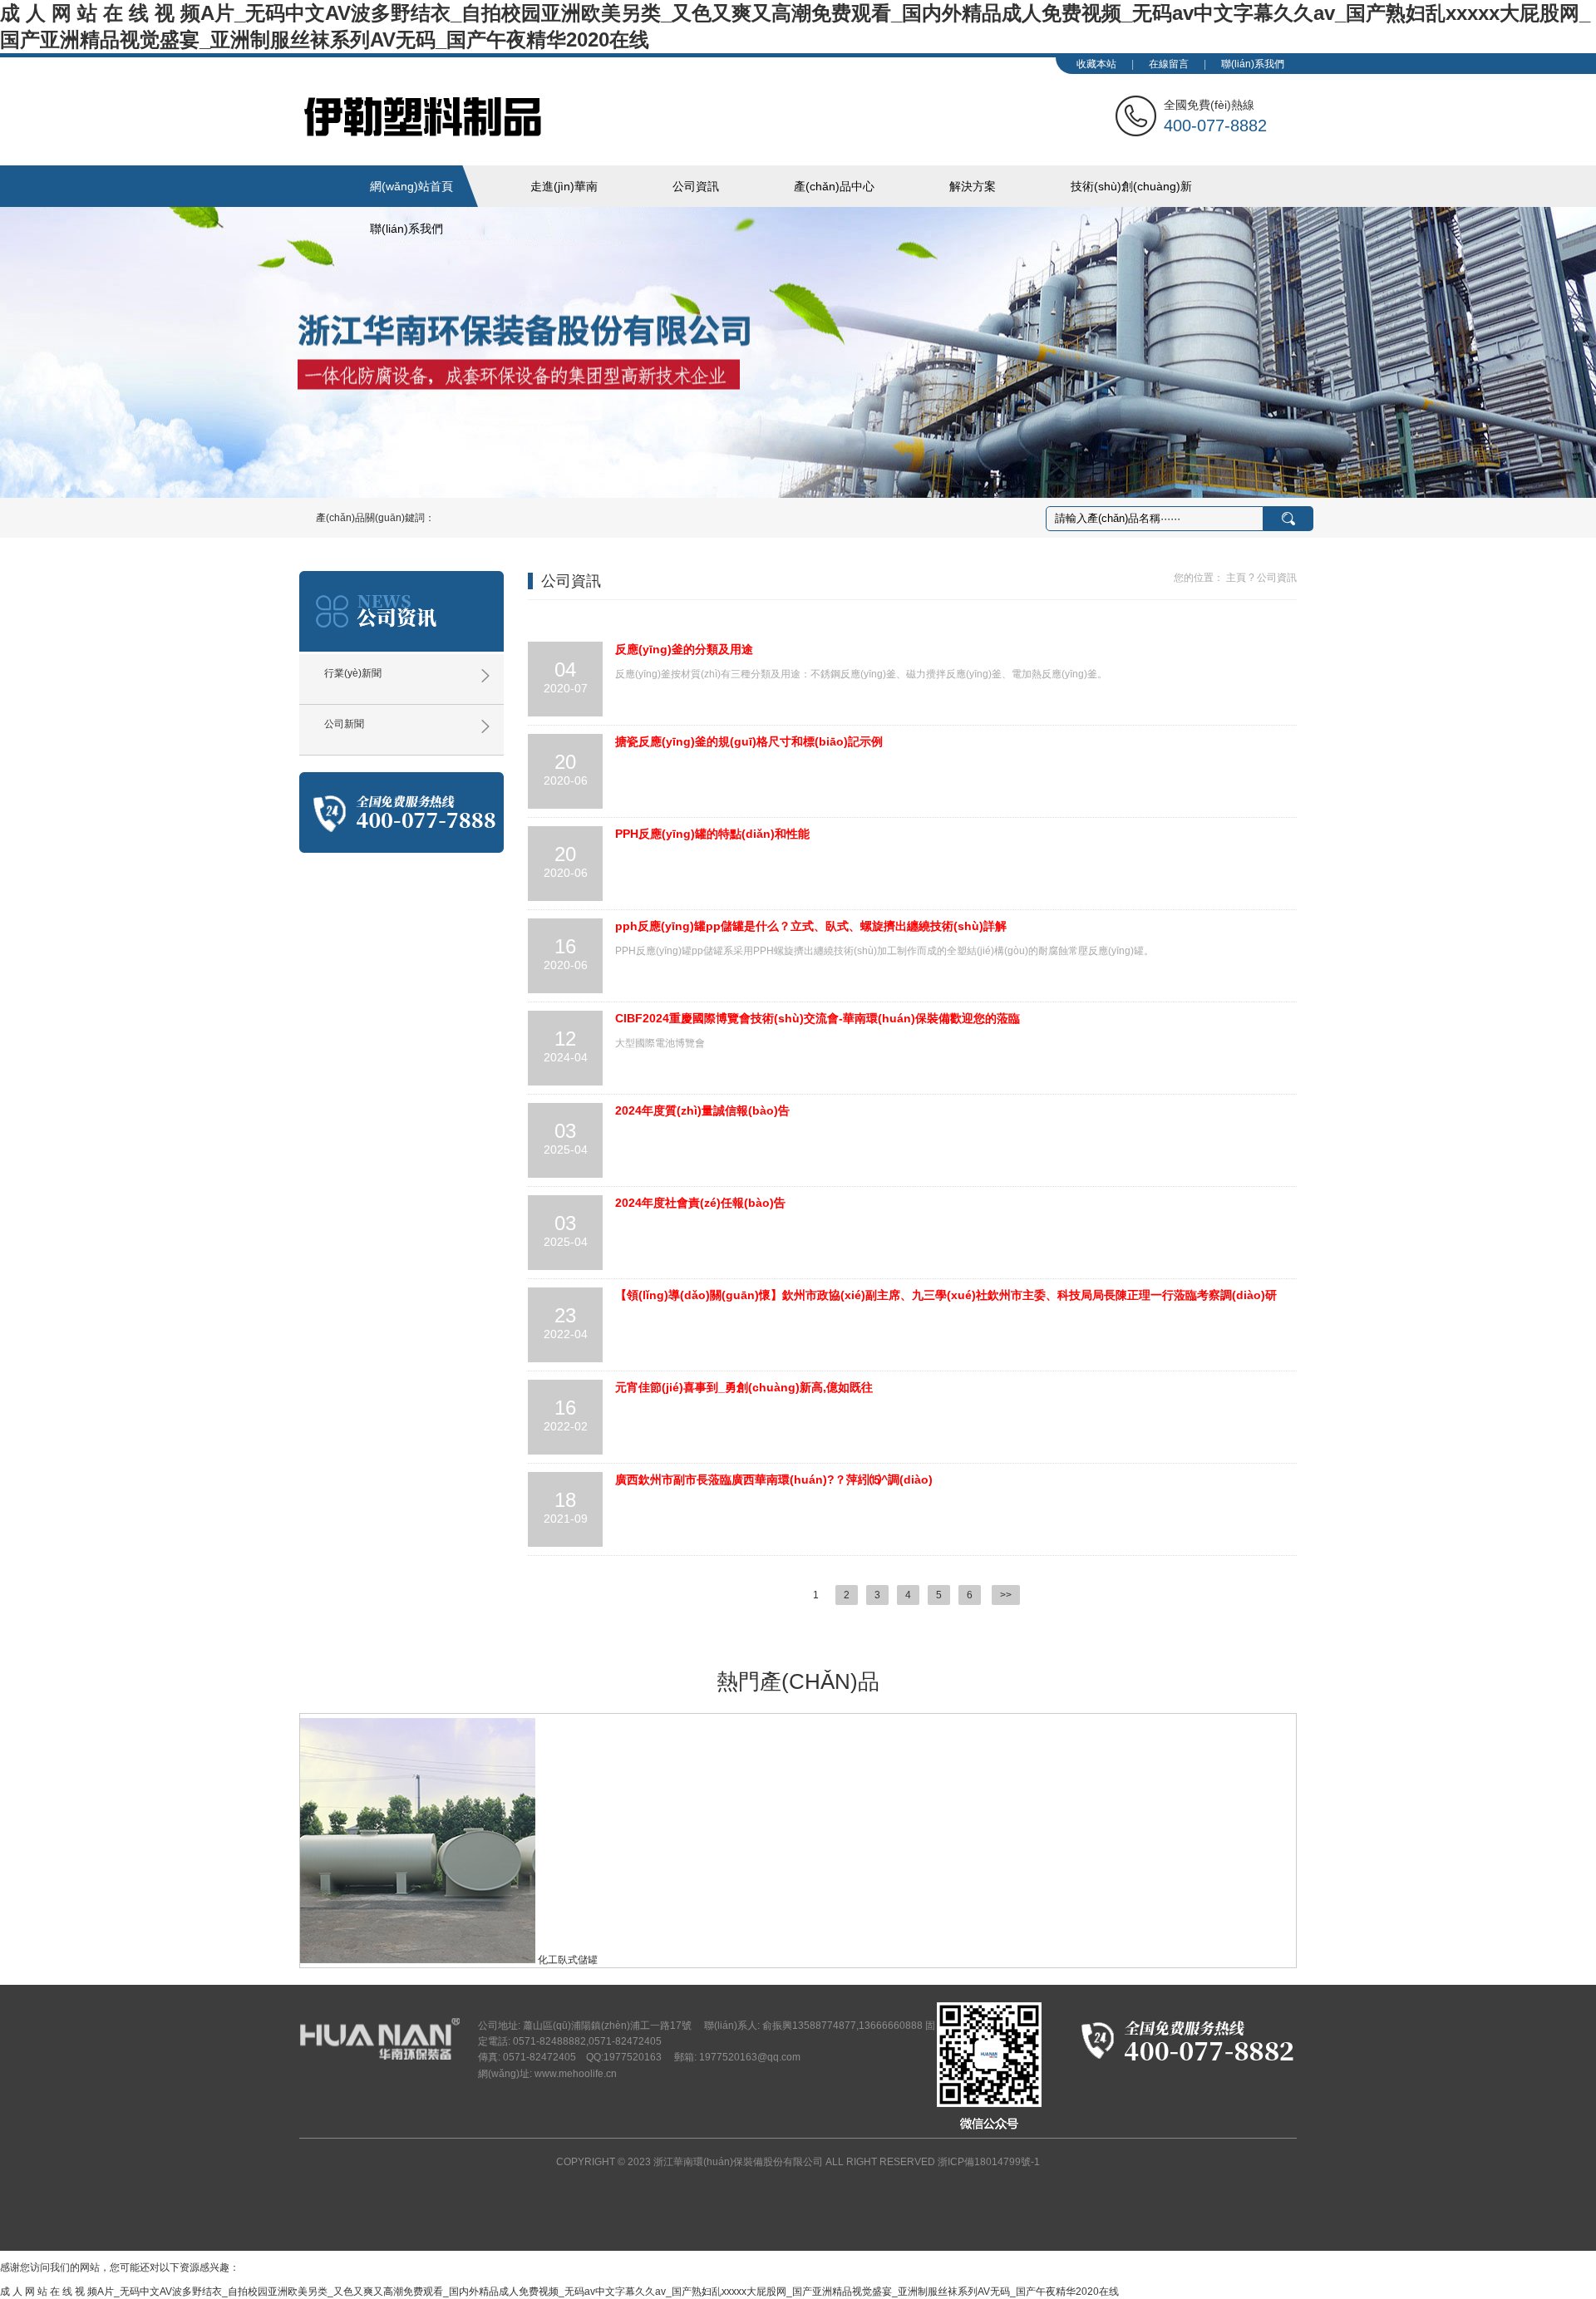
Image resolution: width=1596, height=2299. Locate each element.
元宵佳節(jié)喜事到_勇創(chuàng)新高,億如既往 (744, 1387)
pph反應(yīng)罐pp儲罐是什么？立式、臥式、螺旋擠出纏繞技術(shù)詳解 (811, 926)
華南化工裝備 (554, 116)
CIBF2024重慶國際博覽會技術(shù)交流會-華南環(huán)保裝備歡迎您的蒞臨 (818, 1018)
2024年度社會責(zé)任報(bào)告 (700, 1203)
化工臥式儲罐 (568, 1960)
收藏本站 (1096, 64)
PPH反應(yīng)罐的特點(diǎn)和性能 (712, 834)
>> (1006, 1595)
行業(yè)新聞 (353, 673)
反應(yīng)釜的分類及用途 (684, 649)
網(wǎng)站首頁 (411, 186)
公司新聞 (344, 724)
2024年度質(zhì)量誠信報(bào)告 (702, 1110)
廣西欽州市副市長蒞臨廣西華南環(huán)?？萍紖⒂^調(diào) (774, 1479)
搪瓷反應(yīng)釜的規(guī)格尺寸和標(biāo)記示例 (749, 741)
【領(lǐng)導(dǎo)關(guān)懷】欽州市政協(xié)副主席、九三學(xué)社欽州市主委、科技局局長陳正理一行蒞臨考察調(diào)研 (946, 1295)
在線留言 (1169, 64)
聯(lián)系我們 (1253, 64)
